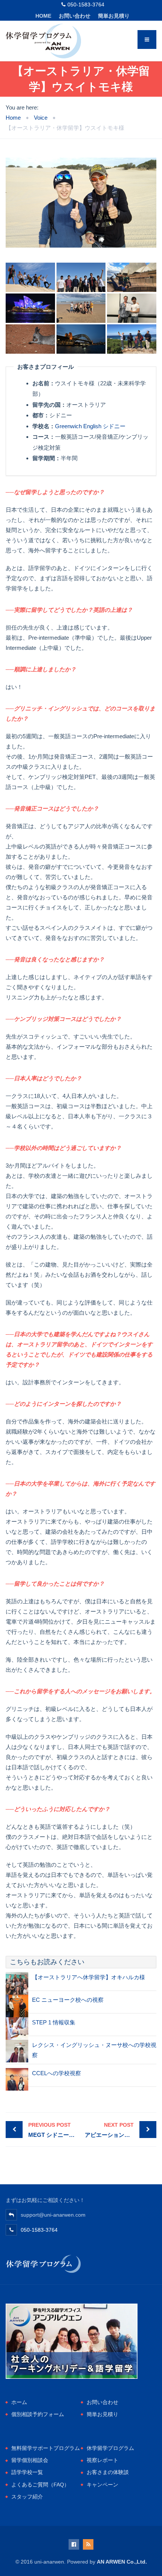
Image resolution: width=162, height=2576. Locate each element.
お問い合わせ (75, 16)
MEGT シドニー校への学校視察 (55, 2130)
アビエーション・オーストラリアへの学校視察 (121, 2130)
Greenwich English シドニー (90, 426)
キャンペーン (102, 2485)
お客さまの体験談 (108, 2472)
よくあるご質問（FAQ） (40, 2485)
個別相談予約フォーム (38, 2414)
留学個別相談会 (30, 2460)
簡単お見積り (114, 16)
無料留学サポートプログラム (46, 2448)
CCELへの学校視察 (57, 2073)
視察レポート (102, 2460)
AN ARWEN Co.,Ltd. (122, 2562)
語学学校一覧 (27, 2472)
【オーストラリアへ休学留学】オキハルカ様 (89, 1977)
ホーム (19, 2402)
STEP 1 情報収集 (54, 2022)
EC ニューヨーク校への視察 (68, 2000)
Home (43, 16)
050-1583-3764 (86, 5)
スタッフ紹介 (27, 2497)
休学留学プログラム (110, 2448)
